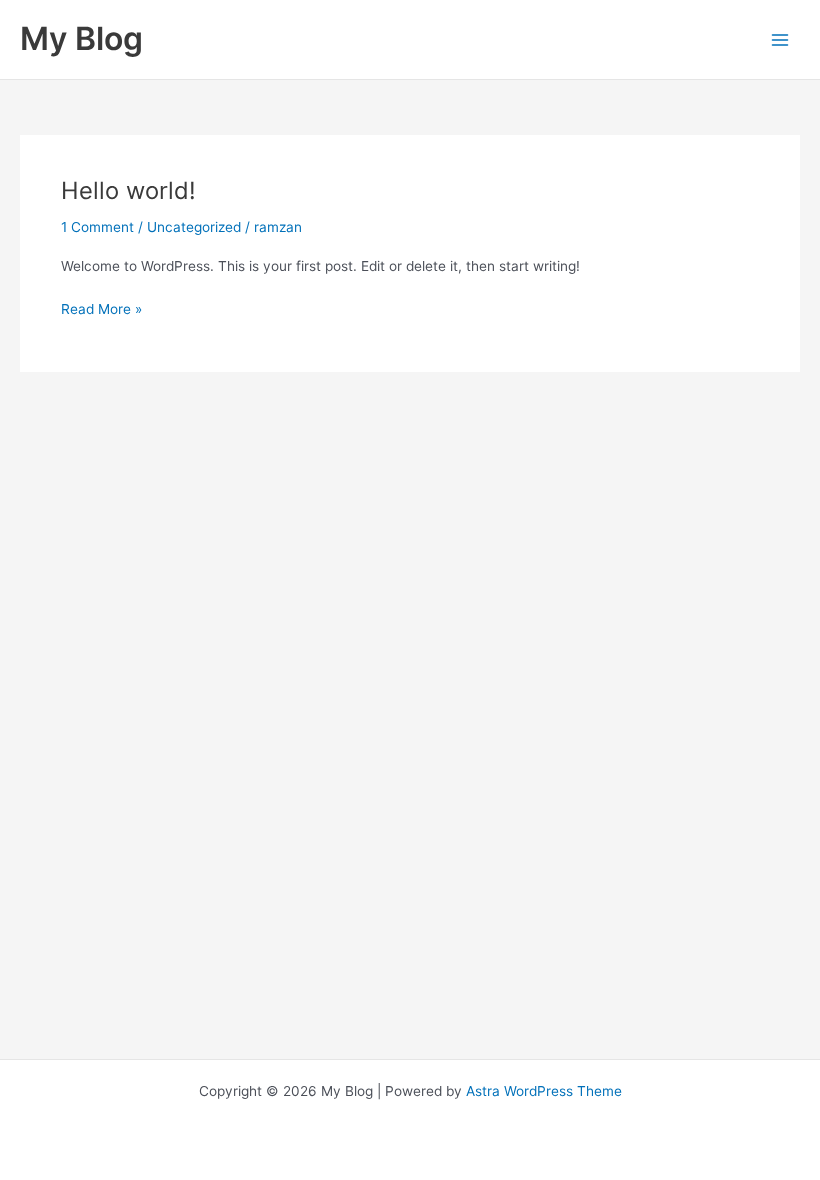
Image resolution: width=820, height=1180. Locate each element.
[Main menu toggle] (780, 39)
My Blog (81, 38)
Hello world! (128, 190)
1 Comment (97, 227)
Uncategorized (194, 227)
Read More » (101, 307)
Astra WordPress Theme (544, 1091)
